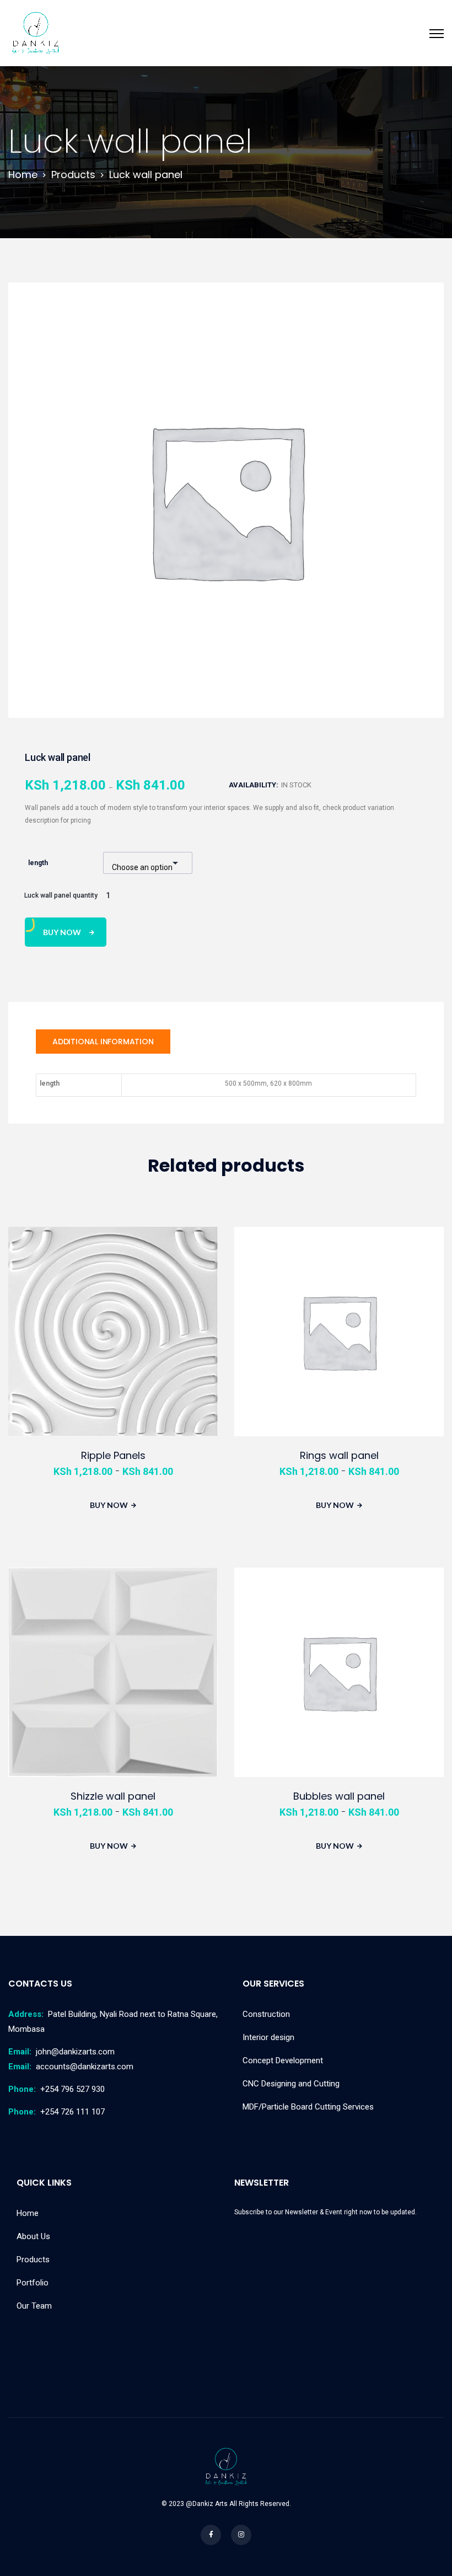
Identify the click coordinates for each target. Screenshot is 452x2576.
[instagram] (241, 2535)
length (38, 863)
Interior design (268, 2037)
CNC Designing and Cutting (291, 2084)
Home (28, 2213)
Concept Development (283, 2060)
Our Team (34, 2306)
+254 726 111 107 (57, 2112)
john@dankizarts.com (61, 2052)
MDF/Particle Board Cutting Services (308, 2107)
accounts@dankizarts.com (71, 2067)
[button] (416, 307)
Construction (266, 2014)
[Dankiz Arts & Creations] (36, 33)
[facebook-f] (211, 2535)
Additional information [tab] (103, 1042)
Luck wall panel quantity (61, 895)
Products (33, 2260)
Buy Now (62, 932)
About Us (33, 2236)
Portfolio (33, 2283)
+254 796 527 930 (57, 2089)
